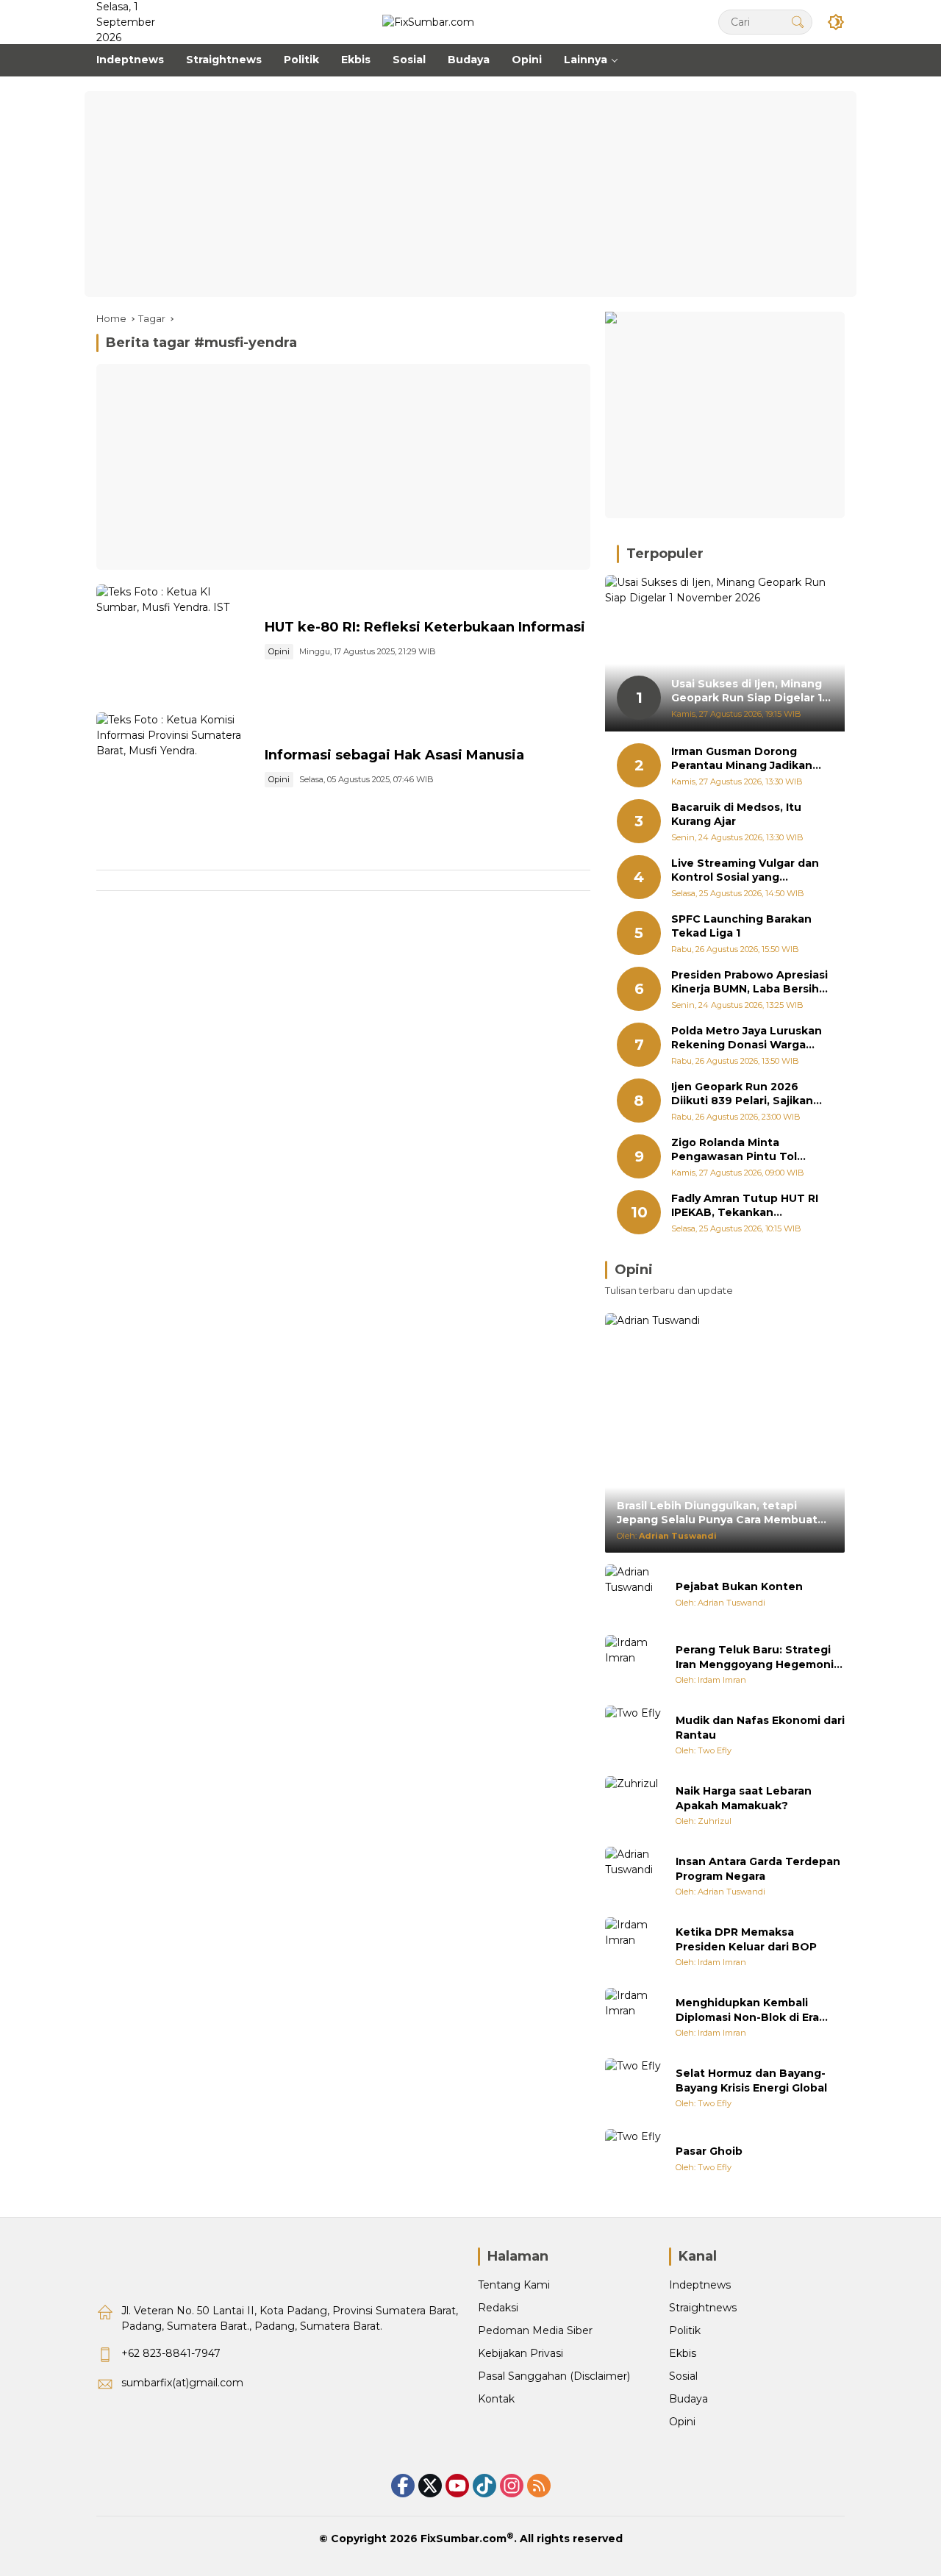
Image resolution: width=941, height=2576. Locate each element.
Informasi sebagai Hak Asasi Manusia (394, 755)
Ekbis (683, 2353)
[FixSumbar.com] (428, 21)
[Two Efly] (634, 1735)
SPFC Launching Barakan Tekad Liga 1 (741, 926)
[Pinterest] (457, 2486)
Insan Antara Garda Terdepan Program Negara (758, 1869)
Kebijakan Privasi (520, 2353)
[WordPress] (484, 2486)
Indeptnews (700, 2285)
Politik (685, 2330)
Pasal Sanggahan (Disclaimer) (554, 2376)
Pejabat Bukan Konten (739, 1586)
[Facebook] (403, 2486)
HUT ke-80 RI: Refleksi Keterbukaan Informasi (425, 627)
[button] (798, 22)
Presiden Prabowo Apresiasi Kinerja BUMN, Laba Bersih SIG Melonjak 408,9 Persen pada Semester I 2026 (749, 983)
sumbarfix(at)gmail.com (182, 2383)
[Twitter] (430, 2486)
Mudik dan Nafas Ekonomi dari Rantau (760, 1728)
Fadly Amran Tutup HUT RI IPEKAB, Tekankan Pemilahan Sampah (745, 1206)
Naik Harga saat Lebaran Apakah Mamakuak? (744, 1798)
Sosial (683, 2376)
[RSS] (539, 2486)
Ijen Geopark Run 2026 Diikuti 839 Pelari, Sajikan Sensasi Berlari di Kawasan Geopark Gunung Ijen (746, 1094)
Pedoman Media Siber (535, 2330)
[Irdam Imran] (634, 1664)
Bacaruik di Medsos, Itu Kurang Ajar (736, 815)
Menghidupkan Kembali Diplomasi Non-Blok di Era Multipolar (747, 2010)
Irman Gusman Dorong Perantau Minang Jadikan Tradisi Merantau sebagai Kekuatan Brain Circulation (747, 759)
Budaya (688, 2399)
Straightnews (703, 2308)
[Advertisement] (470, 194)
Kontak (496, 2399)
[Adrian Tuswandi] (634, 1594)
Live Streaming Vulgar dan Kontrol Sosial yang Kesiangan (745, 871)
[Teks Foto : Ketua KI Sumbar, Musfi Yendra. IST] (175, 641)
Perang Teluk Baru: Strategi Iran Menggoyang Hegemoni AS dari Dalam (755, 1657)
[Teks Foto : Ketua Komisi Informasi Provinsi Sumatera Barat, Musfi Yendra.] (175, 769)
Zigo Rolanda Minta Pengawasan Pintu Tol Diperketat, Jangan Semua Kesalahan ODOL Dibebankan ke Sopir (746, 1150)
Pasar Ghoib (709, 2151)
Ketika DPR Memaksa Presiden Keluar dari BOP (746, 1939)
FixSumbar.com (464, 2539)
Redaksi (498, 2308)
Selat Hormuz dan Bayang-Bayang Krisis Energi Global (751, 2081)
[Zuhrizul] (634, 1806)
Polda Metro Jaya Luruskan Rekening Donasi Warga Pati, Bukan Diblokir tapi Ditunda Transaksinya (747, 1038)
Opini (279, 651)
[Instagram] (512, 2486)
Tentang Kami (514, 2285)
